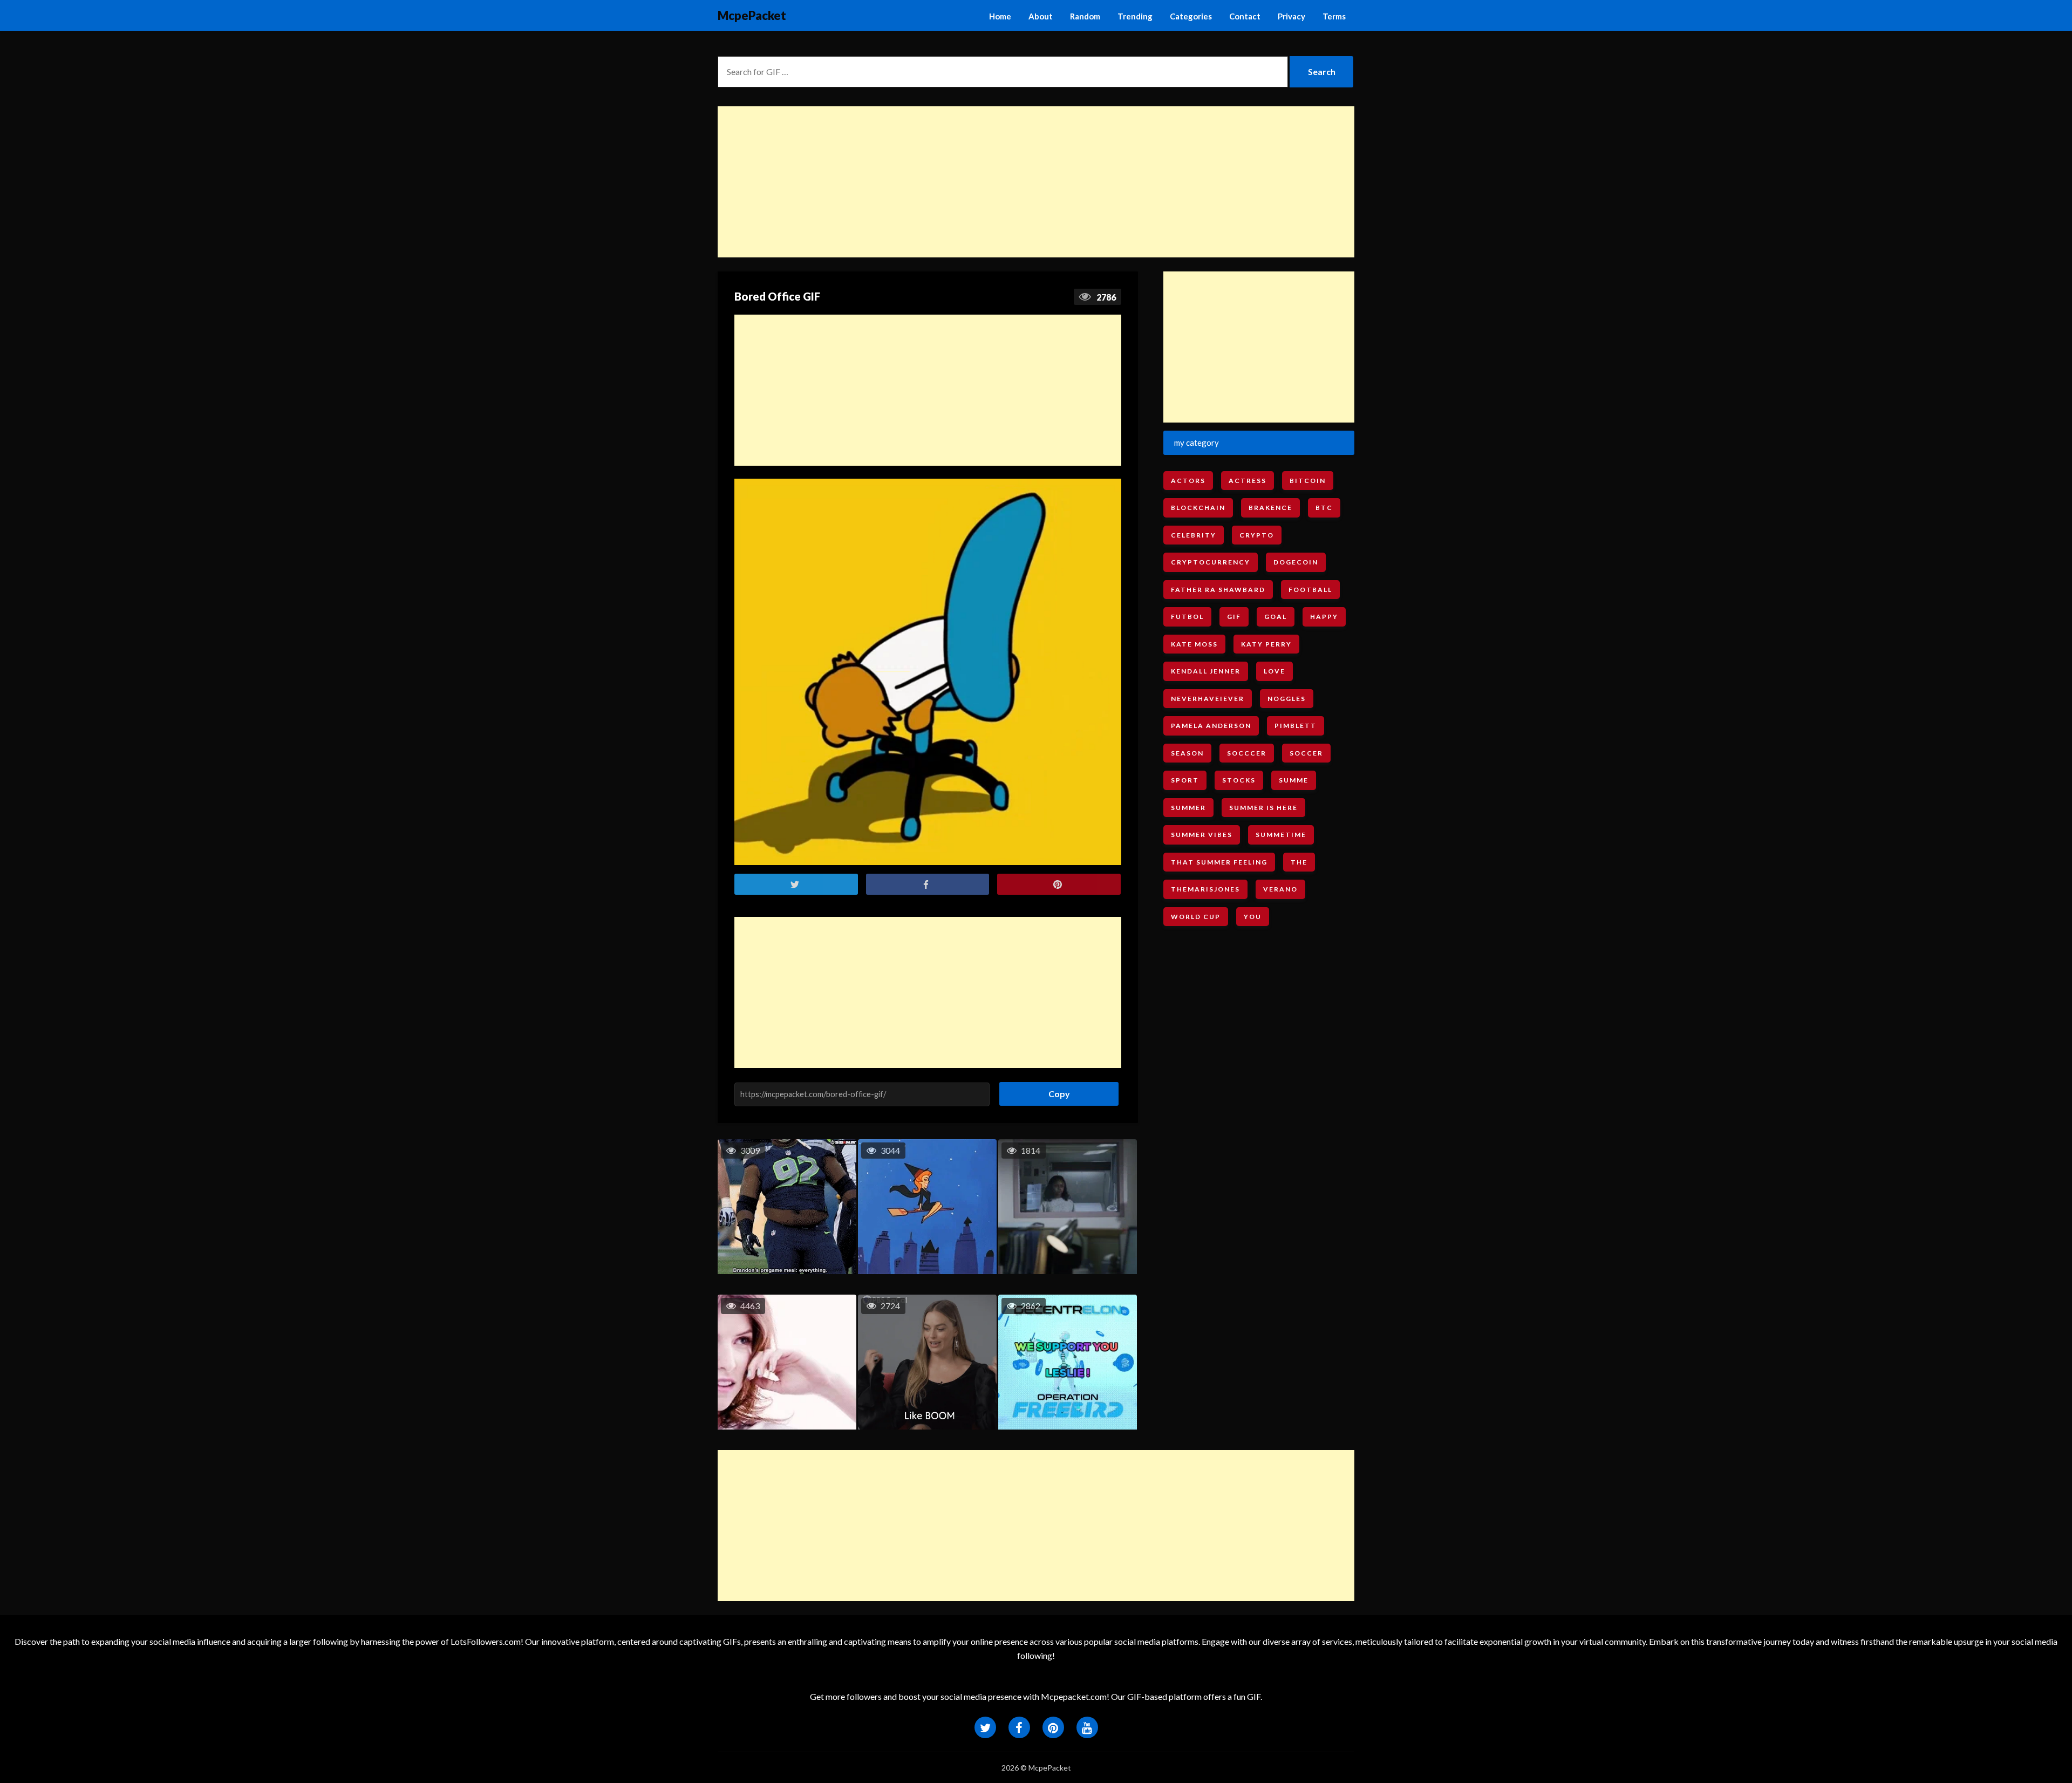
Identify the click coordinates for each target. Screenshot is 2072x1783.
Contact (1245, 16)
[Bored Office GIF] (928, 672)
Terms (1334, 16)
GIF (1234, 617)
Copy (1055, 1090)
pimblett (1296, 726)
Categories (1191, 16)
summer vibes (1202, 835)
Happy (1324, 617)
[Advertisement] (1036, 182)
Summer (1188, 808)
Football (1310, 590)
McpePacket (752, 15)
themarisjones (1205, 889)
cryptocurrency (1211, 562)
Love (1274, 671)
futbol (1187, 617)
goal (1276, 617)
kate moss (1194, 644)
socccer (1247, 753)
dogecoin (1296, 562)
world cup (1196, 917)
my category (1197, 443)
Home (1000, 16)
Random (1085, 16)
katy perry (1266, 644)
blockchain (1198, 508)
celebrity (1194, 535)
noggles (1287, 699)
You (1253, 917)
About (1041, 16)
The (1299, 862)
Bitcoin (1308, 481)
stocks (1239, 780)
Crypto (1257, 535)
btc (1324, 508)
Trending (1135, 16)
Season (1187, 753)
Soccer (1306, 753)
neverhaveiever (1208, 699)
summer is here (1263, 808)
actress (1248, 481)
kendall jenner (1206, 671)
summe (1294, 780)
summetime (1281, 835)
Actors (1188, 481)
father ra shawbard (1218, 590)
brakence (1270, 508)
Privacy (1291, 16)
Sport (1185, 780)
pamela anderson (1211, 726)
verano (1280, 889)
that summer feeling (1219, 862)
